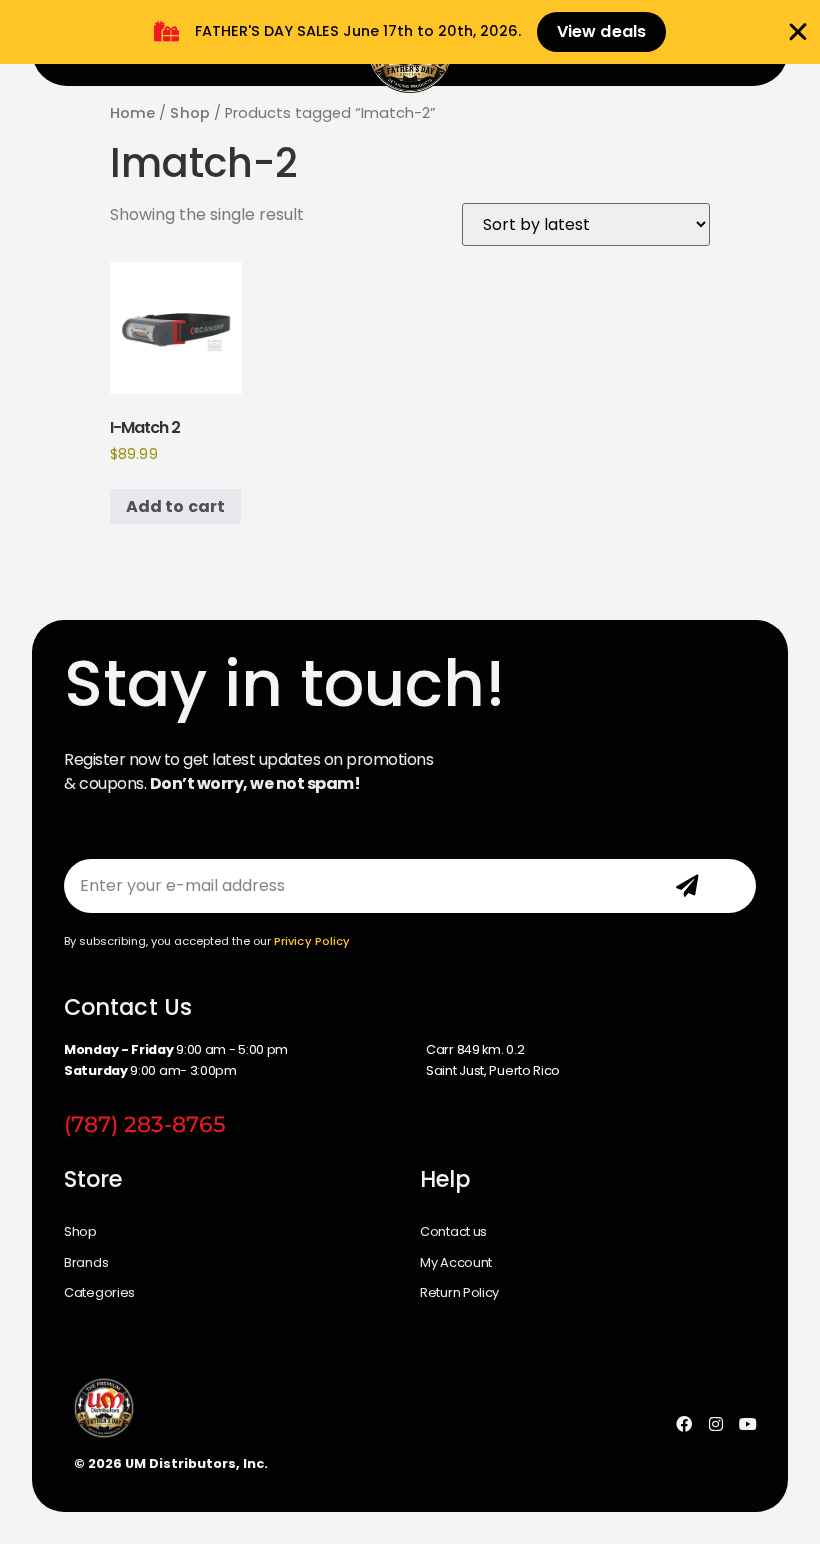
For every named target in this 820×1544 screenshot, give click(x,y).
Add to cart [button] (175, 506)
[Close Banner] (798, 32)
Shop (189, 113)
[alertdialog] (410, 32)
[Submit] (687, 886)
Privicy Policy (312, 941)
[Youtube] (748, 1424)
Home (132, 113)
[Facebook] (684, 1424)
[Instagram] (716, 1424)
